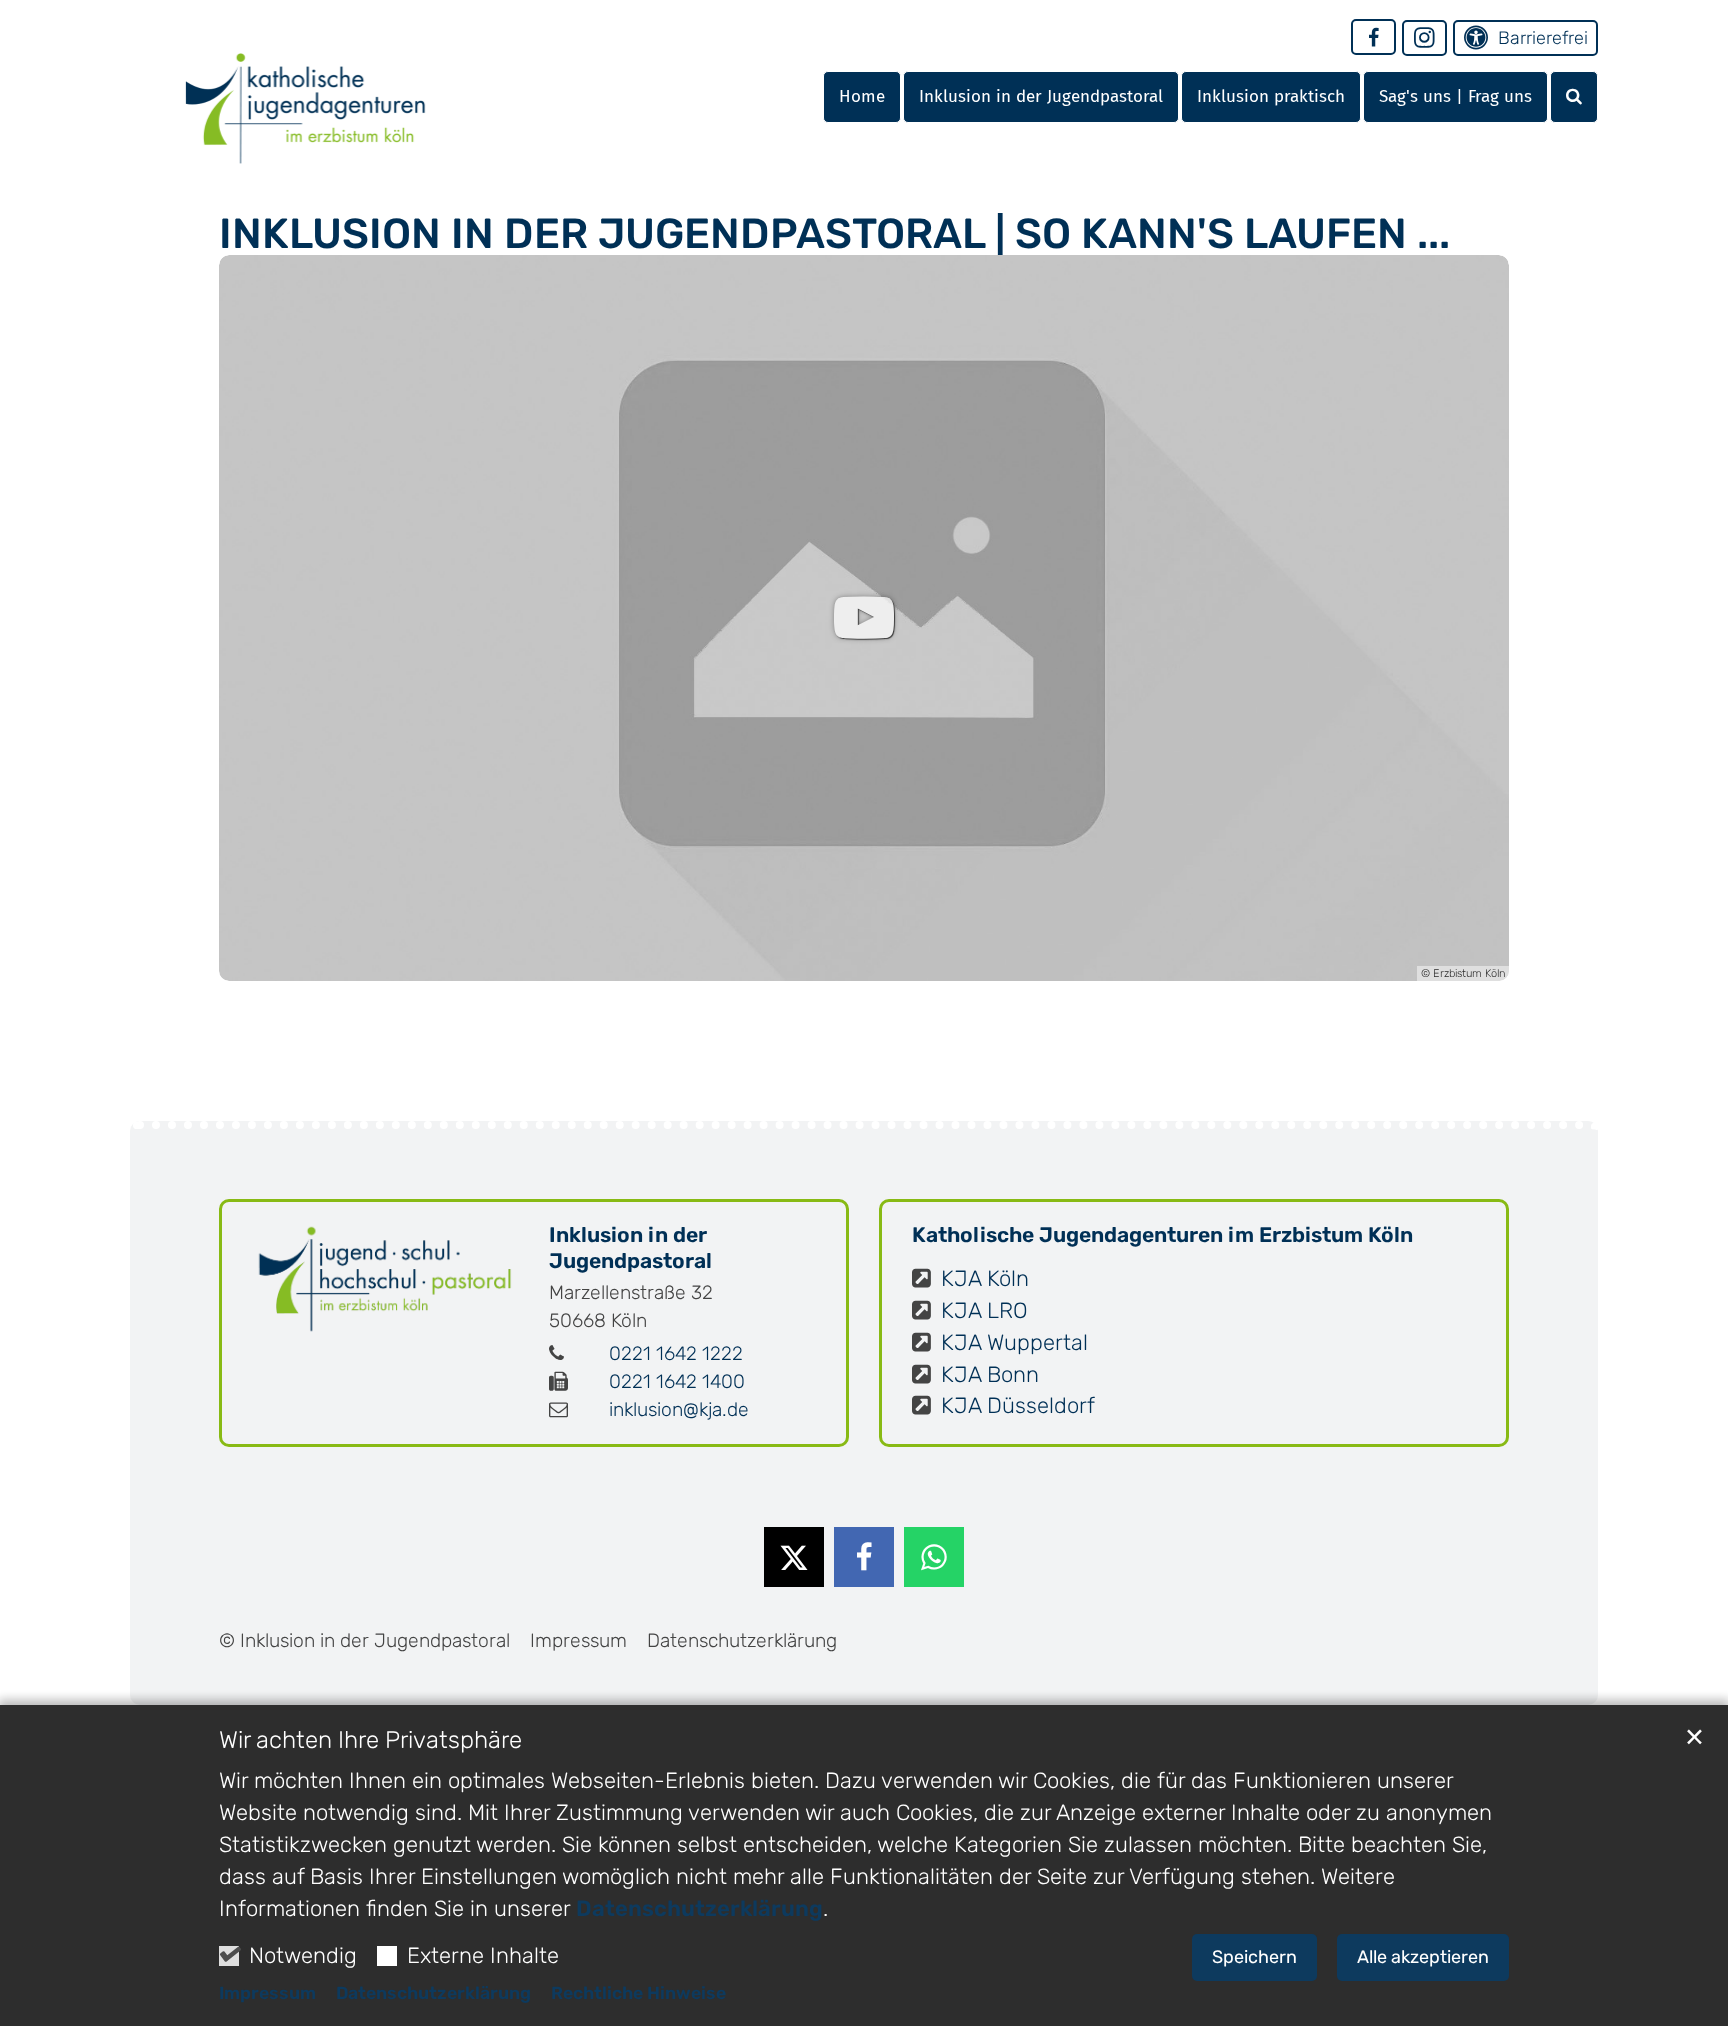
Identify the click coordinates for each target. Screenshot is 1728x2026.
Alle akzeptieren (1423, 1957)
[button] (1574, 97)
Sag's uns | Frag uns (1455, 96)
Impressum (267, 1993)
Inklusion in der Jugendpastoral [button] (1041, 96)
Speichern (1254, 1957)
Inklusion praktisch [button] (1271, 96)
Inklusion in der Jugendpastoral (630, 1247)
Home (862, 96)
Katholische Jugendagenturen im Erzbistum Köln (1162, 1234)
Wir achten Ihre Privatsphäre (370, 1740)
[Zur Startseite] (305, 92)
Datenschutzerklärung (699, 1908)
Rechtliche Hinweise (638, 1993)
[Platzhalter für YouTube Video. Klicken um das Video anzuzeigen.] (864, 618)
